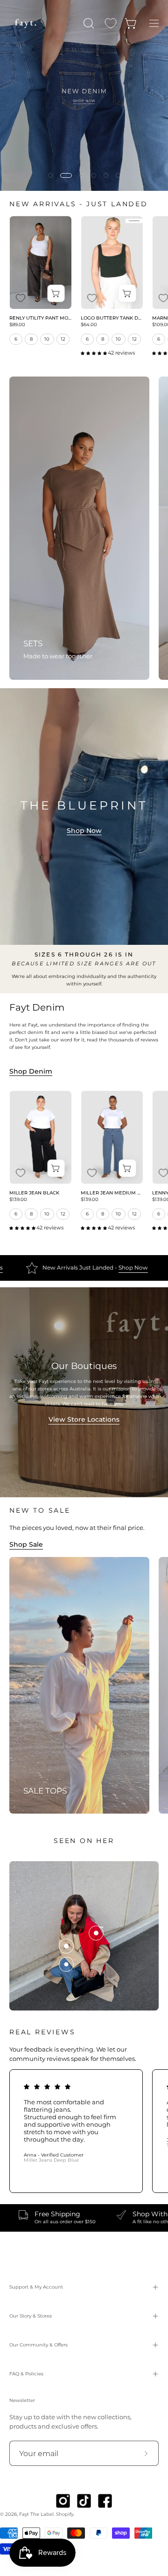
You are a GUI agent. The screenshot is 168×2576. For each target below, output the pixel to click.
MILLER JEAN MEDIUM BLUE (112, 1193)
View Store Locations (84, 1419)
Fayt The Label (36, 2514)
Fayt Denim (37, 1007)
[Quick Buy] (56, 293)
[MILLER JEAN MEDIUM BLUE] (112, 1138)
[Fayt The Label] (26, 23)
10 (47, 339)
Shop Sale (26, 1544)
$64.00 (89, 325)
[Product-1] (66, 1964)
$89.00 (17, 325)
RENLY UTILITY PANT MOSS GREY (40, 318)
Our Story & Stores (31, 2316)
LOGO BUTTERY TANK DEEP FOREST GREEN (112, 318)
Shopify (65, 2514)
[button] (88, 23)
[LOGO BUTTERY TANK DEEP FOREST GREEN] (112, 263)
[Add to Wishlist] (21, 298)
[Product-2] (66, 1946)
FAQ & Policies (26, 2374)
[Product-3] (96, 1933)
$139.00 (18, 1200)
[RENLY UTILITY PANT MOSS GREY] (40, 263)
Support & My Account (36, 2287)
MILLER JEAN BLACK (34, 1193)
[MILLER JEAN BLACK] (40, 1138)
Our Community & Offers (38, 2345)
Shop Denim (31, 1071)
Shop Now (84, 831)
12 (63, 339)
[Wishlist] (111, 23)
